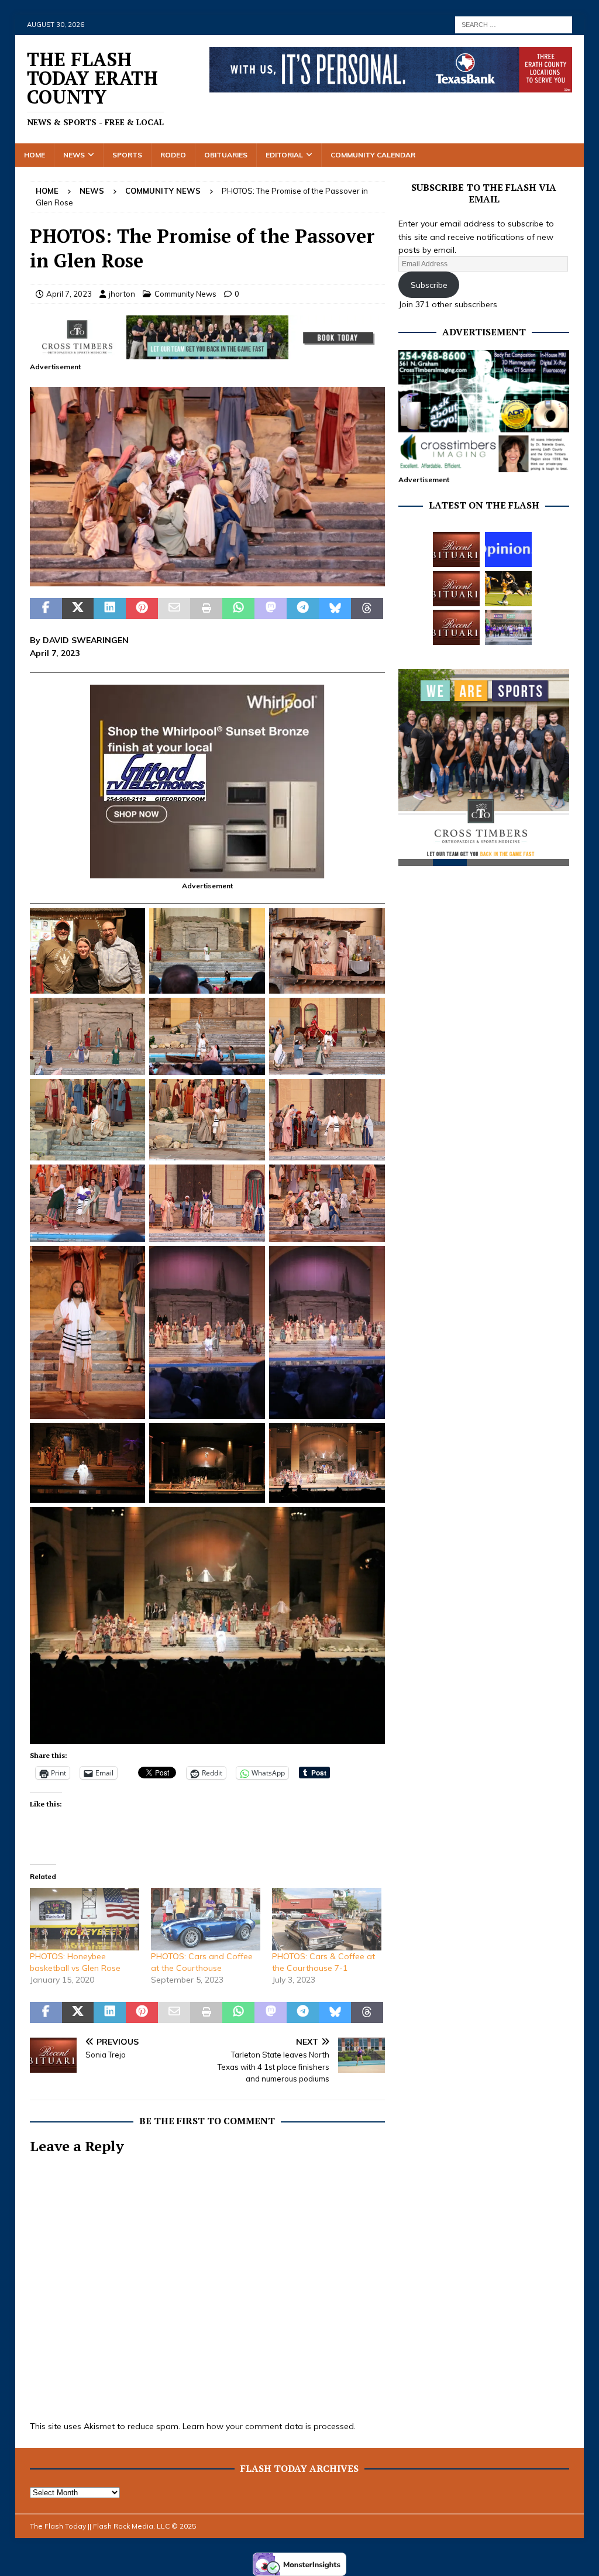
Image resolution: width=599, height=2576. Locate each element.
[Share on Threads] (367, 609)
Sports (127, 155)
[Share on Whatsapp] (238, 609)
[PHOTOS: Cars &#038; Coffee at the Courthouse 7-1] (327, 1919)
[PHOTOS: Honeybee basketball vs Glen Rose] (85, 1919)
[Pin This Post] (142, 609)
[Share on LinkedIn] (110, 609)
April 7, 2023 (69, 294)
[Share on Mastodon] (271, 609)
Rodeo (173, 155)
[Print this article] (206, 609)
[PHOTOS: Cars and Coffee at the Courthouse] (206, 1919)
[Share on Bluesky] (335, 609)
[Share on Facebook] (46, 609)
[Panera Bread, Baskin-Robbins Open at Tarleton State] (508, 627)
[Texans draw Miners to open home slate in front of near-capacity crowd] (508, 589)
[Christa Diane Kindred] (456, 549)
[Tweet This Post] (78, 609)
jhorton (122, 294)
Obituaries (226, 155)
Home (35, 155)
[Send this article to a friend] (174, 609)
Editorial (284, 155)
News (74, 155)
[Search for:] (514, 24)
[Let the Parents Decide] (508, 549)
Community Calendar (373, 155)
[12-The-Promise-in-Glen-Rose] (207, 580)
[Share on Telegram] (303, 609)
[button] (207, 487)
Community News (185, 294)
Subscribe (429, 285)
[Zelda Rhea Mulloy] (456, 589)
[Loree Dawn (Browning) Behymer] (456, 627)
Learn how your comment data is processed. (269, 2426)
